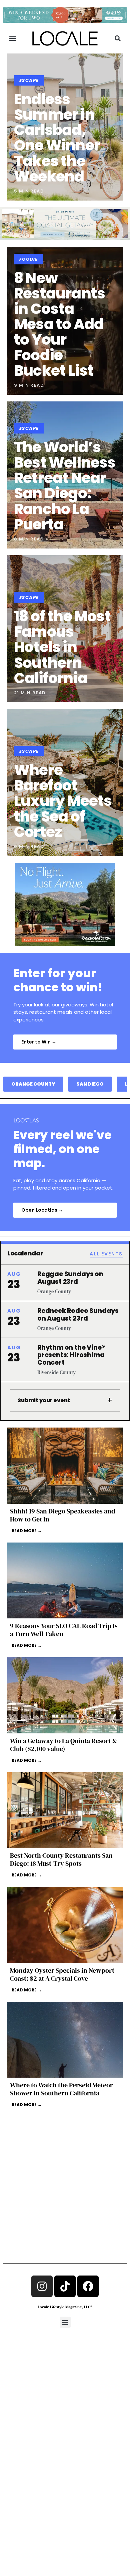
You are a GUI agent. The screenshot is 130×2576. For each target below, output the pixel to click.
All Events (106, 1254)
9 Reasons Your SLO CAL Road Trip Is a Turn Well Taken (64, 1630)
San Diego (90, 1084)
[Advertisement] (65, 2175)
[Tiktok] (65, 2286)
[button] (12, 39)
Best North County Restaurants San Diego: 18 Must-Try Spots (61, 1859)
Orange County (33, 1084)
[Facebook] (88, 2286)
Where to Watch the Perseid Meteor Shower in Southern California (61, 2089)
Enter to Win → (39, 1042)
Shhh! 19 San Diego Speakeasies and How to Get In (62, 1515)
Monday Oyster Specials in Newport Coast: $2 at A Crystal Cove (62, 1974)
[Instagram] (42, 2286)
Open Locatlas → (42, 1210)
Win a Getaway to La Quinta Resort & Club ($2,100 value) (63, 1745)
